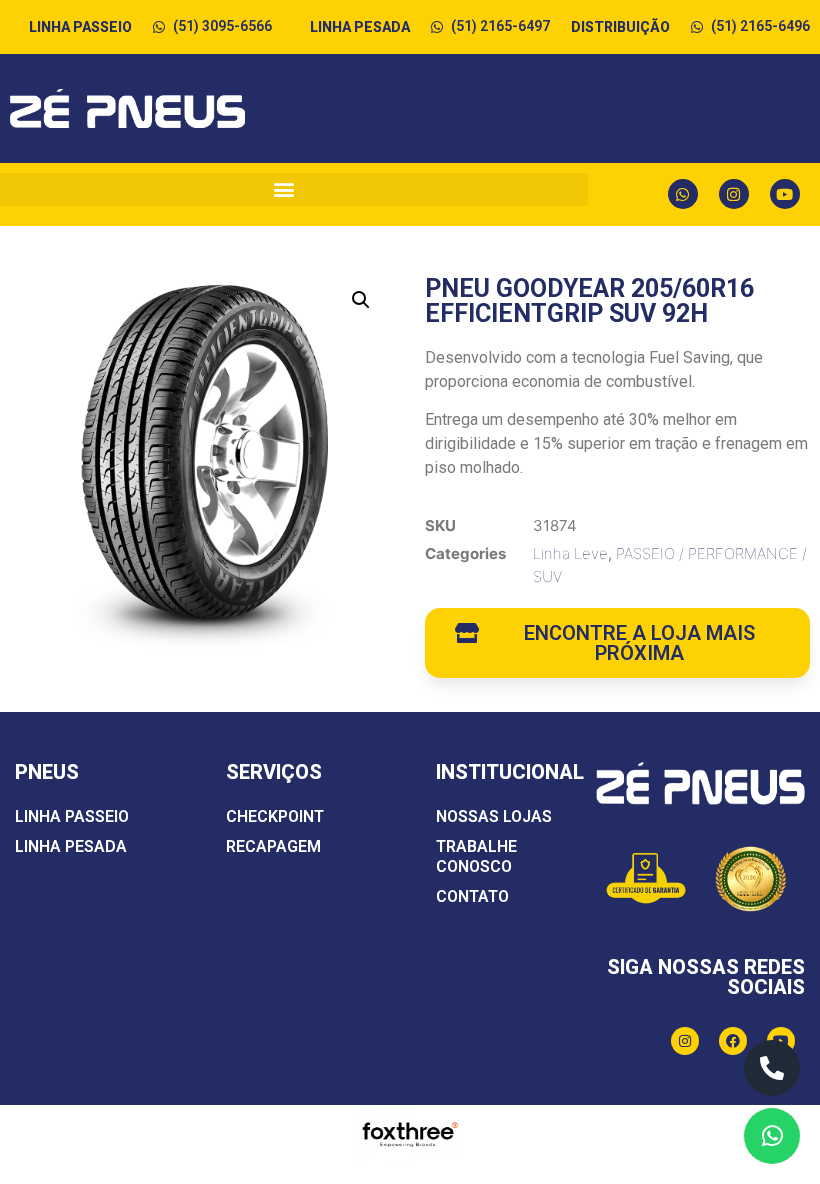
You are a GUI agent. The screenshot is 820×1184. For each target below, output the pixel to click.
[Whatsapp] (683, 194)
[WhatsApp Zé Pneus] (772, 1136)
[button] (361, 300)
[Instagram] (734, 194)
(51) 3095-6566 (222, 26)
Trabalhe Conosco (476, 856)
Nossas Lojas (494, 816)
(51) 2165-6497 (500, 26)
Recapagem (273, 846)
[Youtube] (785, 194)
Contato (472, 896)
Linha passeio (72, 816)
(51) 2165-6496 (760, 26)
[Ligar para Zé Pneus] (772, 1068)
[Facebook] (733, 1041)
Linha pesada (71, 846)
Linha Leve (570, 553)
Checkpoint (275, 816)
